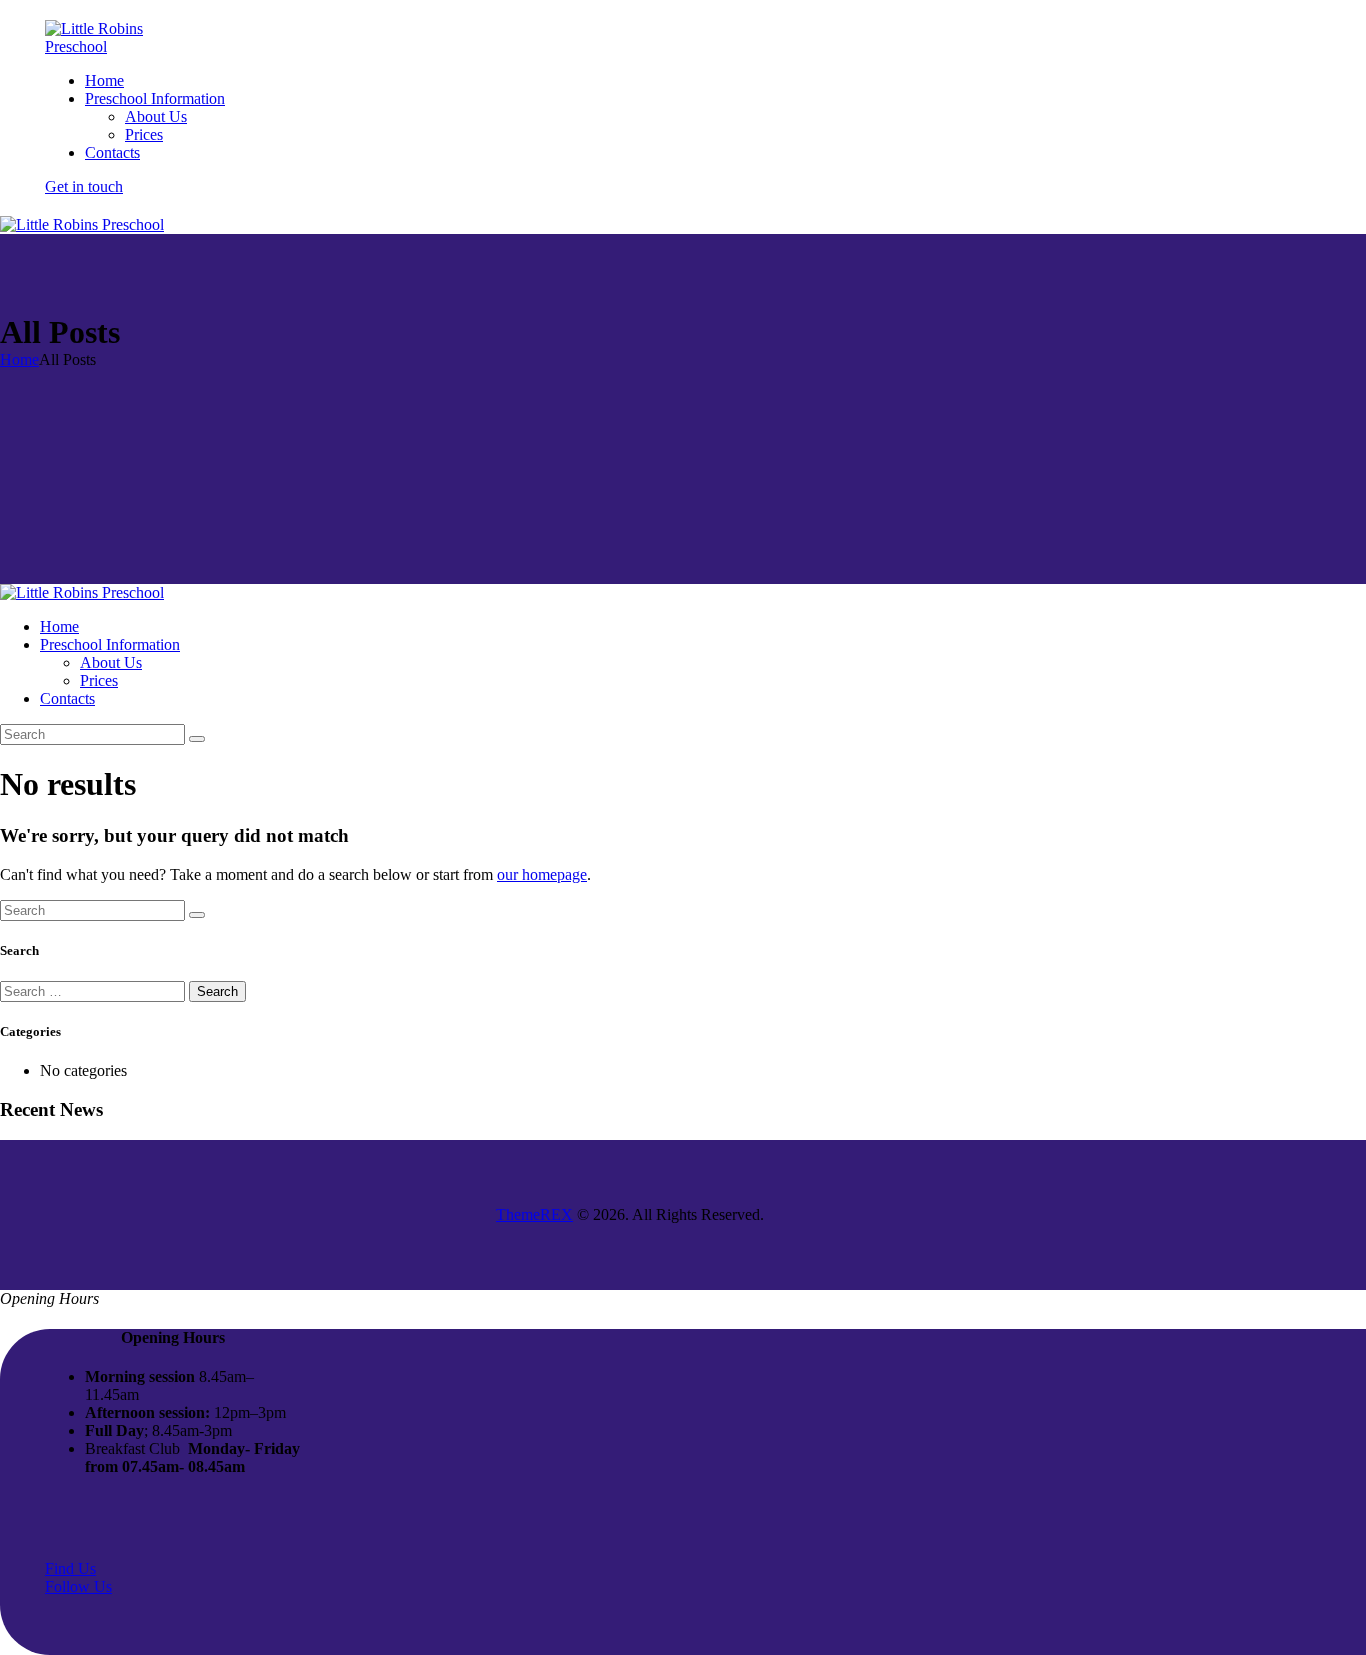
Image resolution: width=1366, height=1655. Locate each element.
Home (19, 359)
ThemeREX (534, 1214)
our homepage (542, 874)
